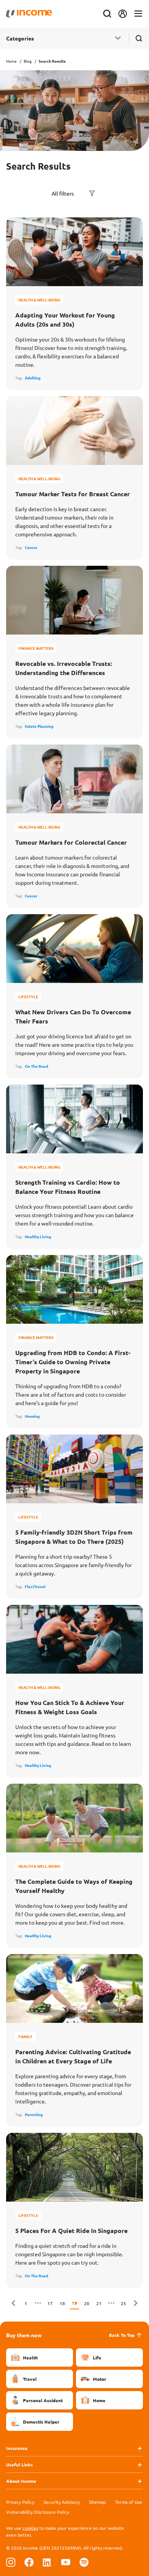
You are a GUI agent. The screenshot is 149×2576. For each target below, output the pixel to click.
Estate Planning (39, 726)
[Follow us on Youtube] (66, 2562)
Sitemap (97, 2502)
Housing (32, 1416)
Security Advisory (62, 2502)
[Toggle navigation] (138, 14)
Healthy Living (38, 1236)
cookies (30, 2528)
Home (11, 61)
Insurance (17, 2448)
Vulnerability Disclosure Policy (38, 2512)
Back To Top (122, 2335)
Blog (28, 61)
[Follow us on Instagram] (11, 2562)
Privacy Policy (20, 2502)
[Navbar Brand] (29, 14)
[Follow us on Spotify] (84, 2562)
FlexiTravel (35, 1586)
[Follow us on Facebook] (29, 2562)
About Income (21, 2481)
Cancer (31, 547)
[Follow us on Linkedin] (47, 2562)
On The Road (36, 1066)
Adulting (33, 378)
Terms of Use (129, 2502)
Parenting (34, 2114)
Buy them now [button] (24, 2335)
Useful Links (19, 2464)
